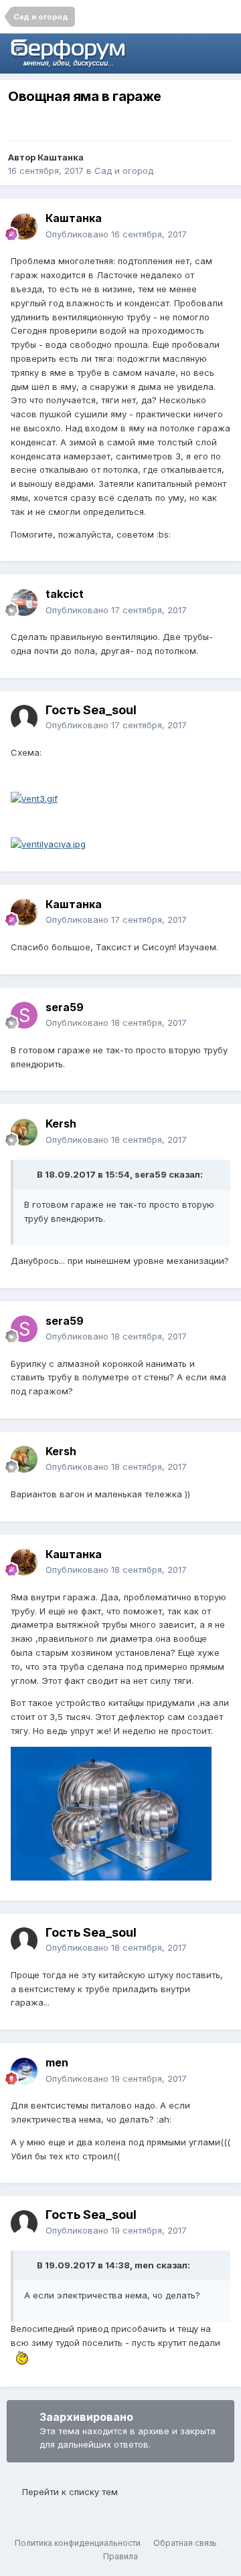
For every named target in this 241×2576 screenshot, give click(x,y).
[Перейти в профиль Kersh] (24, 1132)
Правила (120, 2556)
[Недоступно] (111, 1812)
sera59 (65, 1007)
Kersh (61, 1123)
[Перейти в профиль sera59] (24, 1015)
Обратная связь (185, 2543)
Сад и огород (124, 171)
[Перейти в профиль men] (24, 2071)
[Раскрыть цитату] (29, 1174)
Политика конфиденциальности (78, 2543)
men (57, 2062)
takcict (65, 594)
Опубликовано (116, 234)
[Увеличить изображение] (34, 798)
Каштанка (61, 157)
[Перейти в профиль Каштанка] (24, 227)
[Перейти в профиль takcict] (24, 603)
